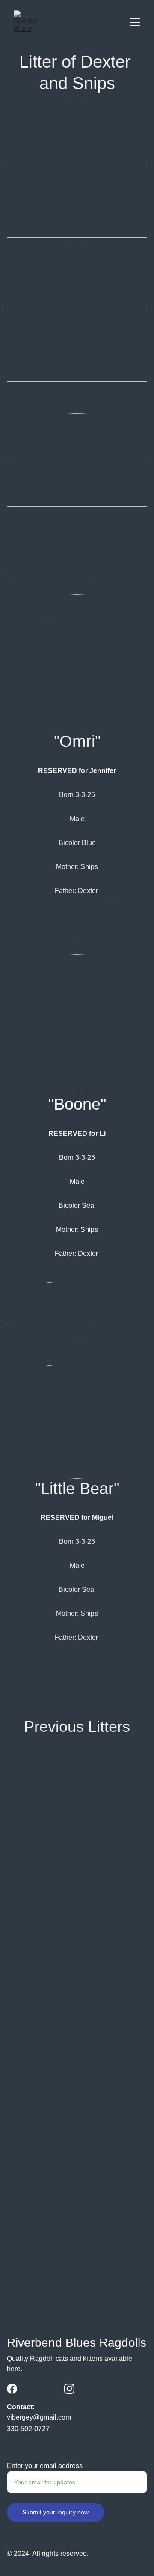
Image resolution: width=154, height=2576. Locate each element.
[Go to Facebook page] (12, 2389)
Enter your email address (45, 2466)
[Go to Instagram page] (69, 2389)
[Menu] (135, 22)
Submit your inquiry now (55, 2512)
